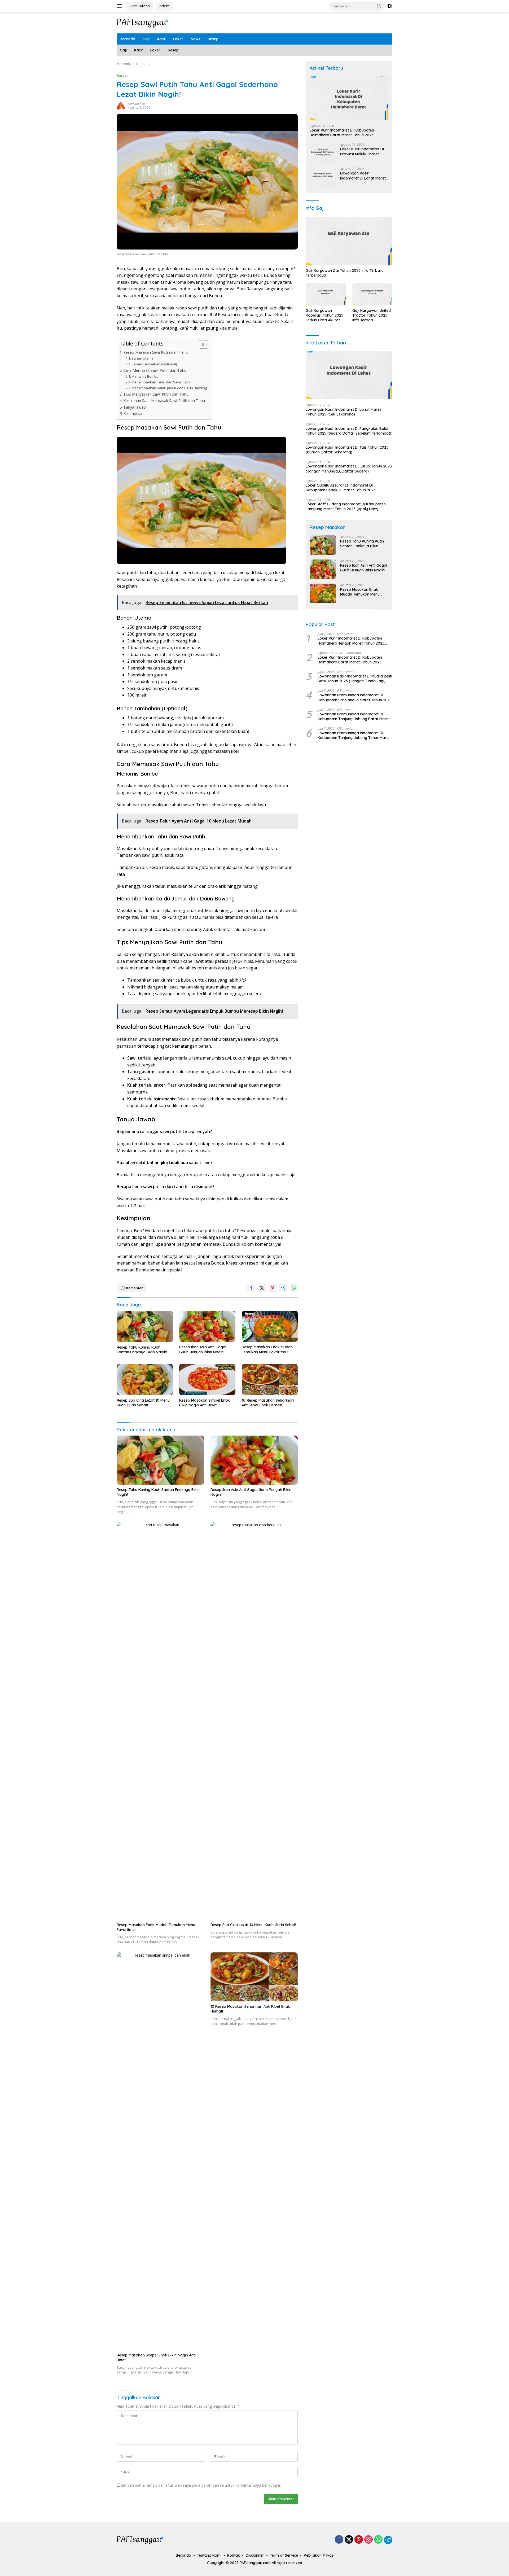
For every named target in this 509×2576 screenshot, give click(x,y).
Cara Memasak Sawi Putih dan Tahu (155, 370)
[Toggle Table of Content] (201, 344)
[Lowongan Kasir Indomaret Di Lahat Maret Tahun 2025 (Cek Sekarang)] (323, 177)
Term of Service (284, 2555)
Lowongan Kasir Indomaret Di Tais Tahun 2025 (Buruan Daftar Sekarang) (347, 450)
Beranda (128, 39)
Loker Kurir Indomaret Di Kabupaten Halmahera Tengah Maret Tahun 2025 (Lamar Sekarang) (351, 641)
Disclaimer (255, 2555)
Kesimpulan (133, 414)
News (195, 39)
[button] (379, 6)
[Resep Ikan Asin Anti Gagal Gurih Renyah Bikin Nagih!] (207, 1326)
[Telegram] (388, 2540)
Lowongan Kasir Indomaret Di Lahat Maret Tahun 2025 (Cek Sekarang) (363, 176)
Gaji (146, 39)
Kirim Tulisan (140, 6)
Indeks (164, 6)
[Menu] (120, 6)
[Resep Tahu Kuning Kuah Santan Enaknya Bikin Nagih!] (145, 1326)
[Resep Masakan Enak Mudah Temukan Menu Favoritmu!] (270, 1326)
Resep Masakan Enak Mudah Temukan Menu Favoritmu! (267, 1349)
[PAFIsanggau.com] (143, 22)
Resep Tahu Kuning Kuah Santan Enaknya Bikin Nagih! (142, 1350)
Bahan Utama (142, 358)
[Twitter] (349, 2540)
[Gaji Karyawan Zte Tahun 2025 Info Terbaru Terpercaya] (349, 241)
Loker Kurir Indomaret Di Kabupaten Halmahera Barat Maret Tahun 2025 (342, 133)
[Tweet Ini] (262, 1288)
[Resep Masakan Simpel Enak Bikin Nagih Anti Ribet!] (207, 1379)
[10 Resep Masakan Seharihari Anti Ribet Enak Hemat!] (270, 1379)
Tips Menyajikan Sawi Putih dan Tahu (156, 394)
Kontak (234, 2555)
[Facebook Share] (251, 1288)
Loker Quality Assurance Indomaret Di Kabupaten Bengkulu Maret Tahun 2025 (341, 488)
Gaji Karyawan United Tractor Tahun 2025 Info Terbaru (372, 315)
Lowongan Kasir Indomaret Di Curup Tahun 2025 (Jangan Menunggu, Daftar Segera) (349, 469)
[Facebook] (339, 2540)
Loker (178, 39)
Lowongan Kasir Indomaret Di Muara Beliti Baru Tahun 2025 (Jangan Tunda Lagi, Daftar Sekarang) (355, 679)
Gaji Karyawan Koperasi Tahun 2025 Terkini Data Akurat (324, 315)
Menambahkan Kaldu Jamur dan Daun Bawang (169, 388)
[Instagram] (368, 2540)
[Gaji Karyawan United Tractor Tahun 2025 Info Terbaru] (372, 294)
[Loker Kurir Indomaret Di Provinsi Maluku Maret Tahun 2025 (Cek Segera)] (323, 153)
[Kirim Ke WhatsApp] (294, 1288)
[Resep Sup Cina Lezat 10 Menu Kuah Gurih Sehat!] (145, 1379)
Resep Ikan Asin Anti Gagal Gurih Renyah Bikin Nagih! (203, 1349)
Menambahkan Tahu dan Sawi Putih (161, 382)
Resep (213, 39)
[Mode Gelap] (390, 6)
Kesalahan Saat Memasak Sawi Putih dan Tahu (164, 401)
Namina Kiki (136, 104)
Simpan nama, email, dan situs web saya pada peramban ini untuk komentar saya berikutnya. (201, 2485)
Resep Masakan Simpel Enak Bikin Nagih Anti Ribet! (205, 1403)
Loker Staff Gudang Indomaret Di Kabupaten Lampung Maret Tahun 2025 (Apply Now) (346, 507)
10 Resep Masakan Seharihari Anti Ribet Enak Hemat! (268, 1403)
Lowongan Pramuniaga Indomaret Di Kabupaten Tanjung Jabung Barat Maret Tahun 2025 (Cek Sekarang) (354, 716)
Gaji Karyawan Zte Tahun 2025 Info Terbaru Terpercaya (345, 273)
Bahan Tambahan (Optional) (154, 364)
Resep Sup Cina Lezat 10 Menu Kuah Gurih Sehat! (143, 1403)
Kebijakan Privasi (319, 2555)
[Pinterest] (359, 2540)
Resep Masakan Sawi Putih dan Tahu (155, 352)
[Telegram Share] (283, 1288)
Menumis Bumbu (145, 376)
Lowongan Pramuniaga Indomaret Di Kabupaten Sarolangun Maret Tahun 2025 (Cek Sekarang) (355, 698)
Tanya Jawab (135, 407)
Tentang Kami (209, 2555)
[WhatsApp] (378, 2540)
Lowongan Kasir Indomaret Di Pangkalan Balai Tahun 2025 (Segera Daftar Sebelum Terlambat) (348, 431)
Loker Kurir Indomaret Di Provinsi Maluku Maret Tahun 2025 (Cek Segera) (363, 152)
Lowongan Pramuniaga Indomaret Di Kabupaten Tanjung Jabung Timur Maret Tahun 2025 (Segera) (354, 736)
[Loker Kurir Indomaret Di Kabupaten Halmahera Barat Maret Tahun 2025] (349, 98)
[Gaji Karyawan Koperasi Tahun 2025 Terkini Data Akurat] (326, 294)
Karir (161, 39)
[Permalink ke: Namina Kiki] (121, 105)
